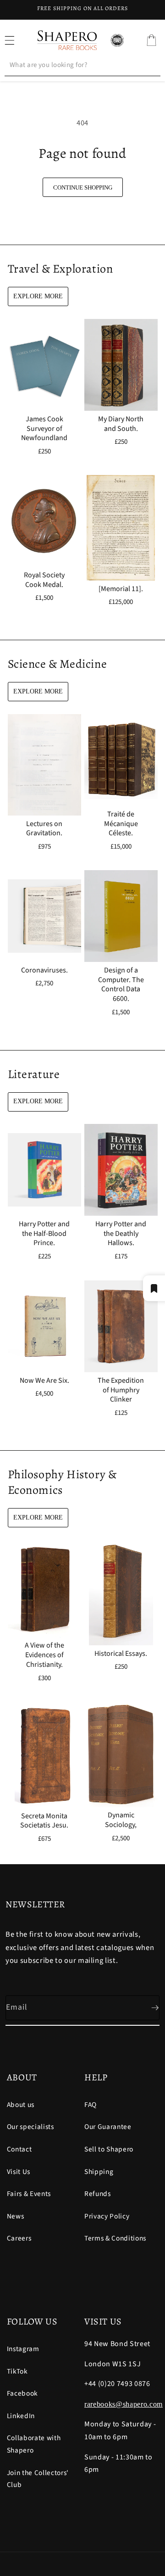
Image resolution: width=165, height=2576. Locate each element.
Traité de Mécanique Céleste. (121, 823)
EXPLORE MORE (38, 296)
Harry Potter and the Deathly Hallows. (121, 1234)
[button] (151, 40)
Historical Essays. (121, 1654)
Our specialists (30, 2127)
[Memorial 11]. (121, 589)
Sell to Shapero (109, 2149)
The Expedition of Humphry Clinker (121, 1390)
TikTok (17, 2371)
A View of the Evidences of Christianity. (44, 1655)
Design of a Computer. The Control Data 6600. (121, 985)
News (16, 2216)
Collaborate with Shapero (34, 2444)
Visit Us (19, 2172)
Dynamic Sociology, (121, 1820)
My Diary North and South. (121, 424)
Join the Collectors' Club (38, 2479)
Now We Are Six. (44, 1380)
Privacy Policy (107, 2216)
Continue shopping (83, 187)
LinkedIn (21, 2416)
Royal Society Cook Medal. (44, 580)
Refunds (98, 2194)
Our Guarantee (108, 2127)
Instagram (23, 2349)
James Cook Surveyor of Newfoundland (44, 428)
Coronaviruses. (44, 970)
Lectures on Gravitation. (44, 828)
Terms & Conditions (115, 2238)
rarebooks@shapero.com (124, 2404)
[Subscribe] (148, 2008)
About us (21, 2105)
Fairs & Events (29, 2194)
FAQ (91, 2105)
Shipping (99, 2172)
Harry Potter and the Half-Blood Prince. (44, 1234)
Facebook (22, 2393)
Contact (19, 2149)
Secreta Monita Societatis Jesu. (44, 1821)
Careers (19, 2238)
